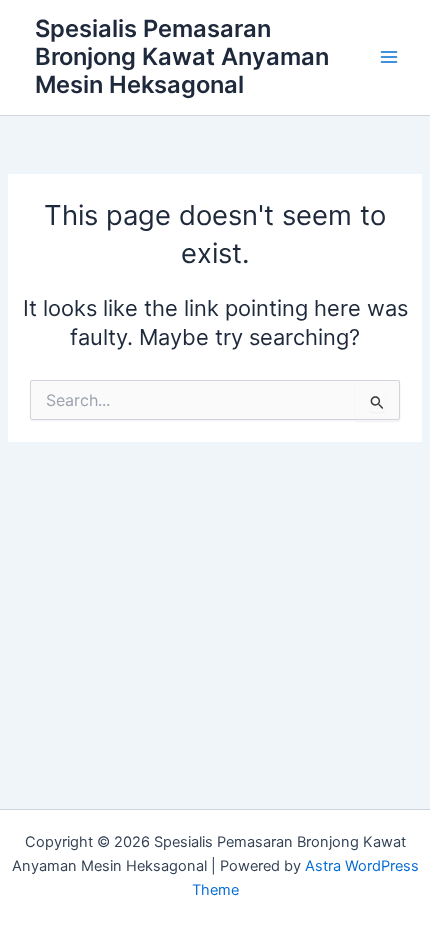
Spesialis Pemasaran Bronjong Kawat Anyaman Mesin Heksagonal (182, 57)
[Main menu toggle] (389, 57)
